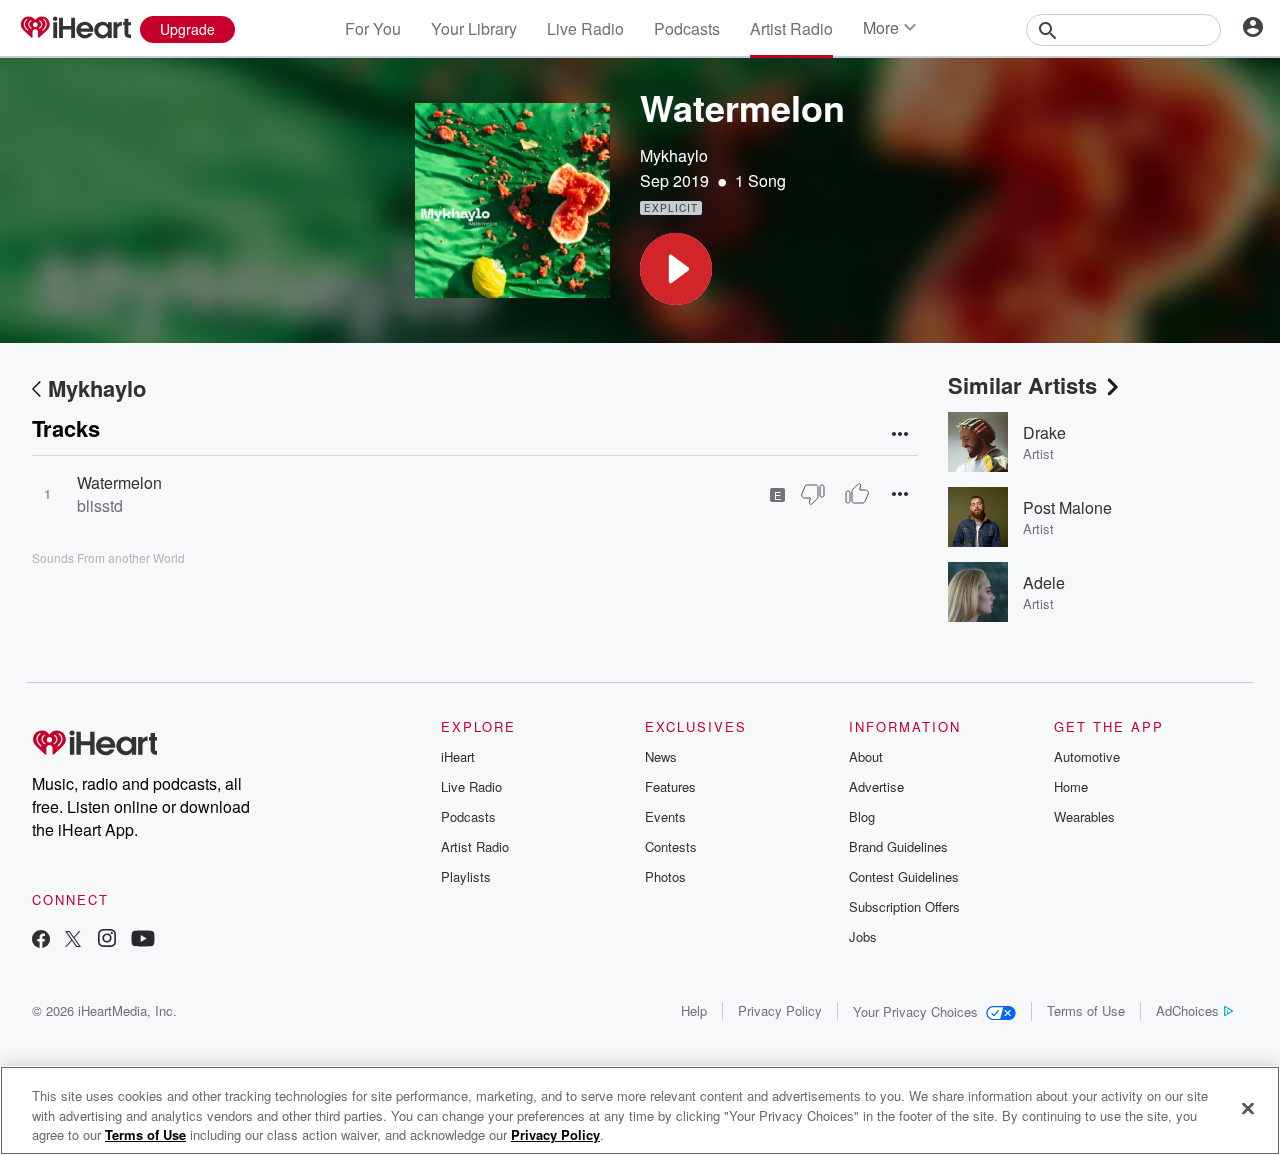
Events (665, 816)
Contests (671, 846)
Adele (1044, 582)
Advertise (876, 786)
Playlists (466, 876)
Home (1071, 786)
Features (670, 786)
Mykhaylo (674, 155)
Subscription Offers (904, 906)
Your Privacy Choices (915, 1011)
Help (694, 1010)
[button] (676, 269)
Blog (862, 816)
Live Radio (585, 28)
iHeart (458, 756)
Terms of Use (1086, 1010)
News (661, 756)
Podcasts (687, 28)
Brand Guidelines (898, 846)
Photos (665, 876)
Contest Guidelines (904, 876)
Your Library (474, 28)
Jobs (863, 936)
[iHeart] (75, 29)
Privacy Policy (780, 1010)
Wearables (1084, 816)
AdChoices (1187, 1010)
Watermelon (119, 482)
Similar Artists (1022, 385)
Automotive (1087, 756)
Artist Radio (791, 28)
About (866, 756)
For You (373, 28)
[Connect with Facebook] (41, 940)
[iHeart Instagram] (107, 940)
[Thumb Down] (813, 494)
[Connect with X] (73, 940)
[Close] (1248, 1108)
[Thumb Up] (857, 494)
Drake (1044, 432)
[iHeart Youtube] (143, 940)
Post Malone (1067, 507)
